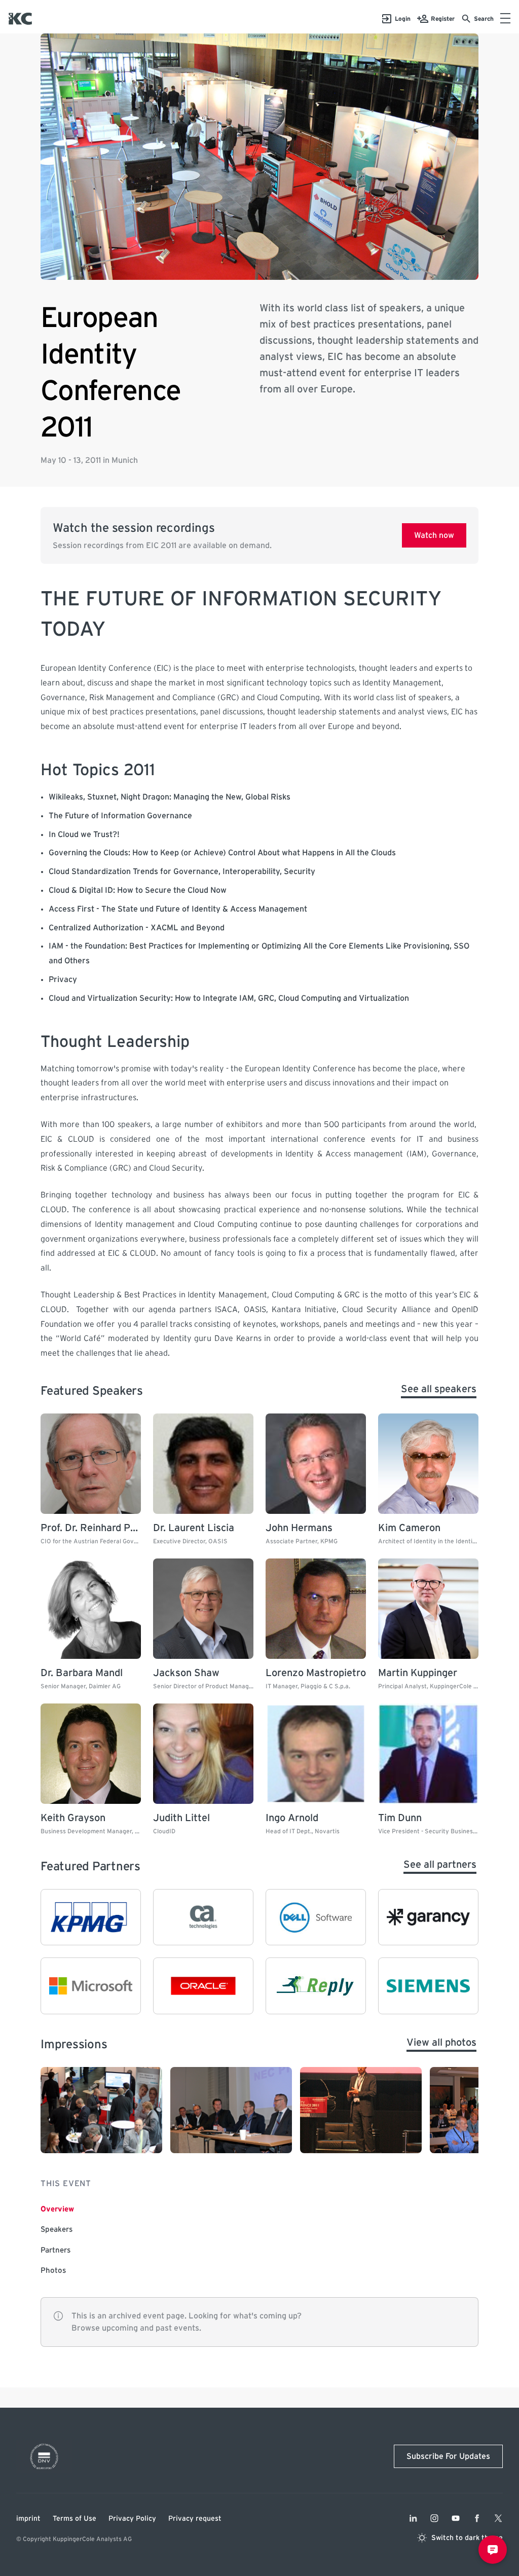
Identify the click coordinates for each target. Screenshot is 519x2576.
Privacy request (195, 2519)
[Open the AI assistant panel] (493, 2550)
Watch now (434, 535)
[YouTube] (456, 2518)
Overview (57, 2209)
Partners (55, 2250)
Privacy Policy (132, 2519)
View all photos (441, 2043)
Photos (53, 2271)
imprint (28, 2519)
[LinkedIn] (413, 2518)
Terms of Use (75, 2519)
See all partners (440, 1865)
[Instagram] (434, 2518)
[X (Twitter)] (498, 2518)
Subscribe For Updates (448, 2456)
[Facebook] (477, 2518)
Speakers (57, 2229)
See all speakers (439, 1389)
